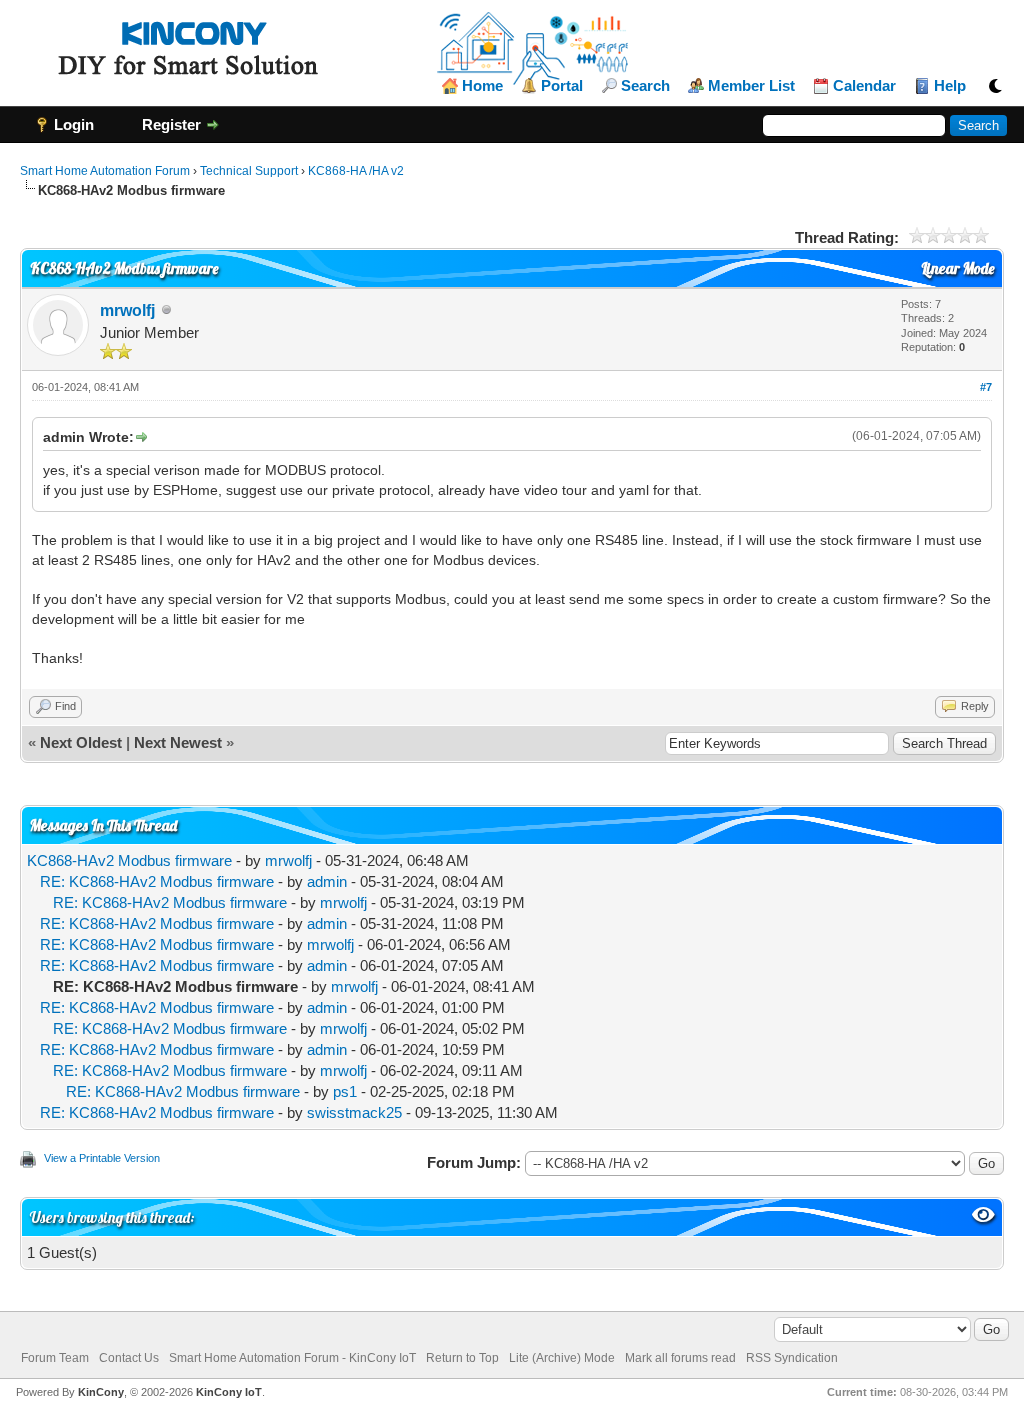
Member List (751, 86)
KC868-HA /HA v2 (356, 171)
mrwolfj (127, 310)
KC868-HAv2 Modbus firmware (129, 860)
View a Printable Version (102, 1158)
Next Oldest (81, 742)
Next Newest (178, 742)
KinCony (101, 1392)
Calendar (864, 86)
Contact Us (129, 1358)
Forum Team (55, 1358)
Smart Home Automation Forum (105, 171)
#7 (986, 387)
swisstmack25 (354, 1112)
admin (327, 881)
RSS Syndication (792, 1358)
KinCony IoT (229, 1392)
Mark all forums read (680, 1358)
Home (482, 86)
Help (950, 86)
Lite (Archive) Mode (562, 1358)
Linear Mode (957, 268)
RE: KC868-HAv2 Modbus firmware (157, 881)
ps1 (345, 1091)
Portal (562, 86)
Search (645, 86)
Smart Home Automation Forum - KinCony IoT (292, 1358)
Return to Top (462, 1358)
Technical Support (249, 171)
